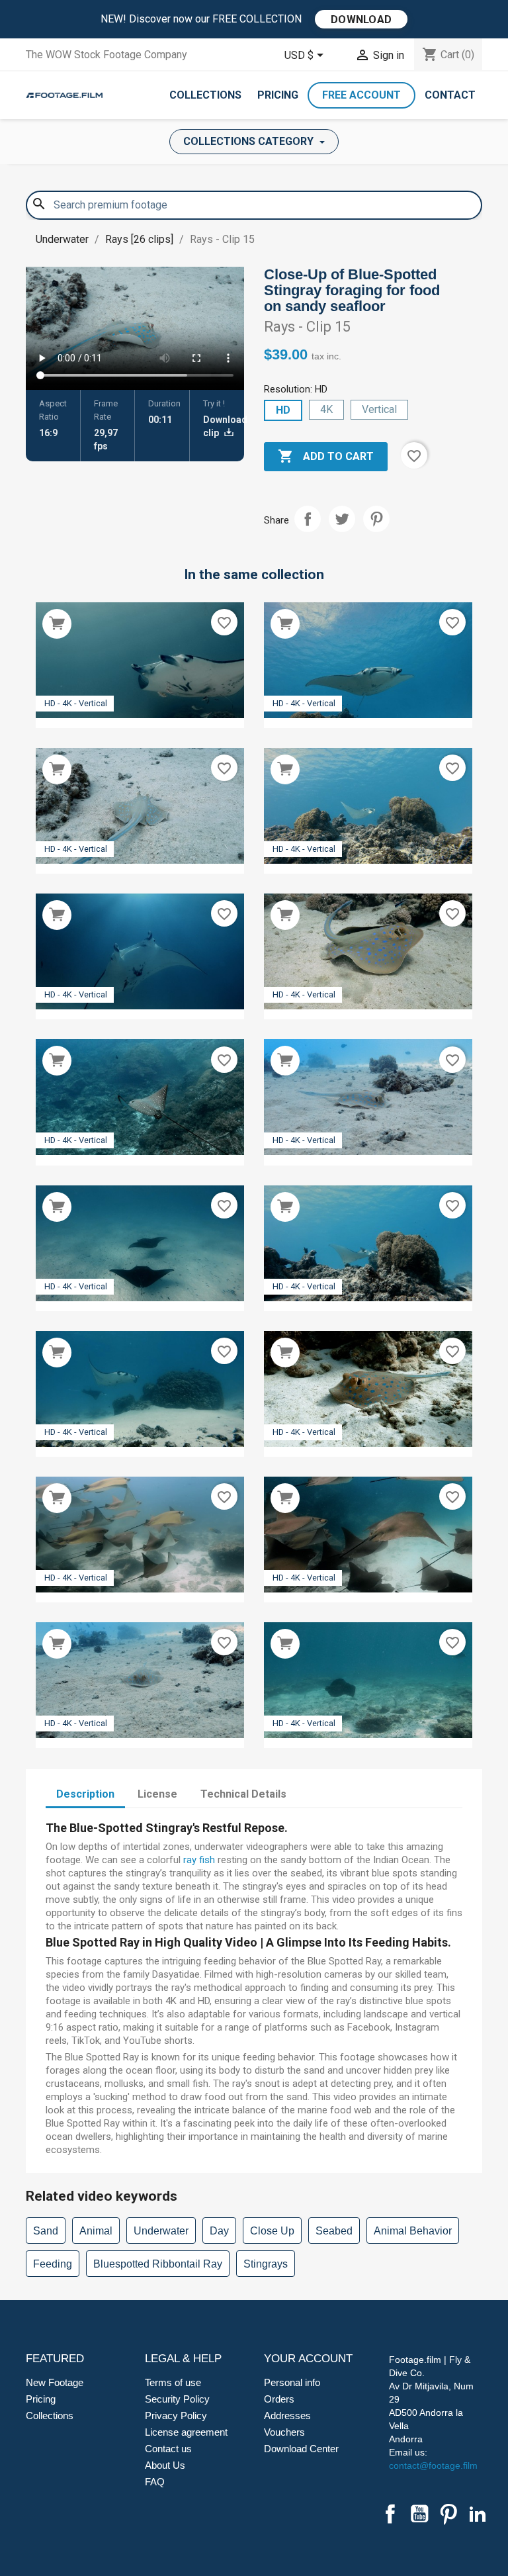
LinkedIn (478, 2514)
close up (272, 2231)
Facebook (390, 2514)
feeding (53, 2264)
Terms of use (173, 2382)
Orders (279, 2399)
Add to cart (326, 456)
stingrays (266, 2264)
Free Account (361, 95)
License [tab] (157, 1794)
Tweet (342, 519)
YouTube (419, 2514)
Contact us (168, 2449)
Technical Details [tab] (243, 1794)
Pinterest (376, 519)
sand (46, 2231)
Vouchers (284, 2432)
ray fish (199, 1860)
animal (96, 2231)
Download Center (301, 2449)
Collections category (250, 141)
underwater (161, 2231)
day (219, 2231)
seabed (334, 2231)
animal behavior (413, 2231)
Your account (308, 2359)
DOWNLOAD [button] (361, 20)
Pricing (278, 95)
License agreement (186, 2432)
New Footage (55, 2382)
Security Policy (177, 2399)
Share (308, 519)
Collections (205, 95)
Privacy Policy (176, 2415)
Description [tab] (85, 1794)
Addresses (287, 2415)
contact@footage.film (433, 2465)
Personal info (292, 2382)
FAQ (155, 2482)
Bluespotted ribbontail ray (158, 2264)
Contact (450, 95)
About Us (165, 2465)
